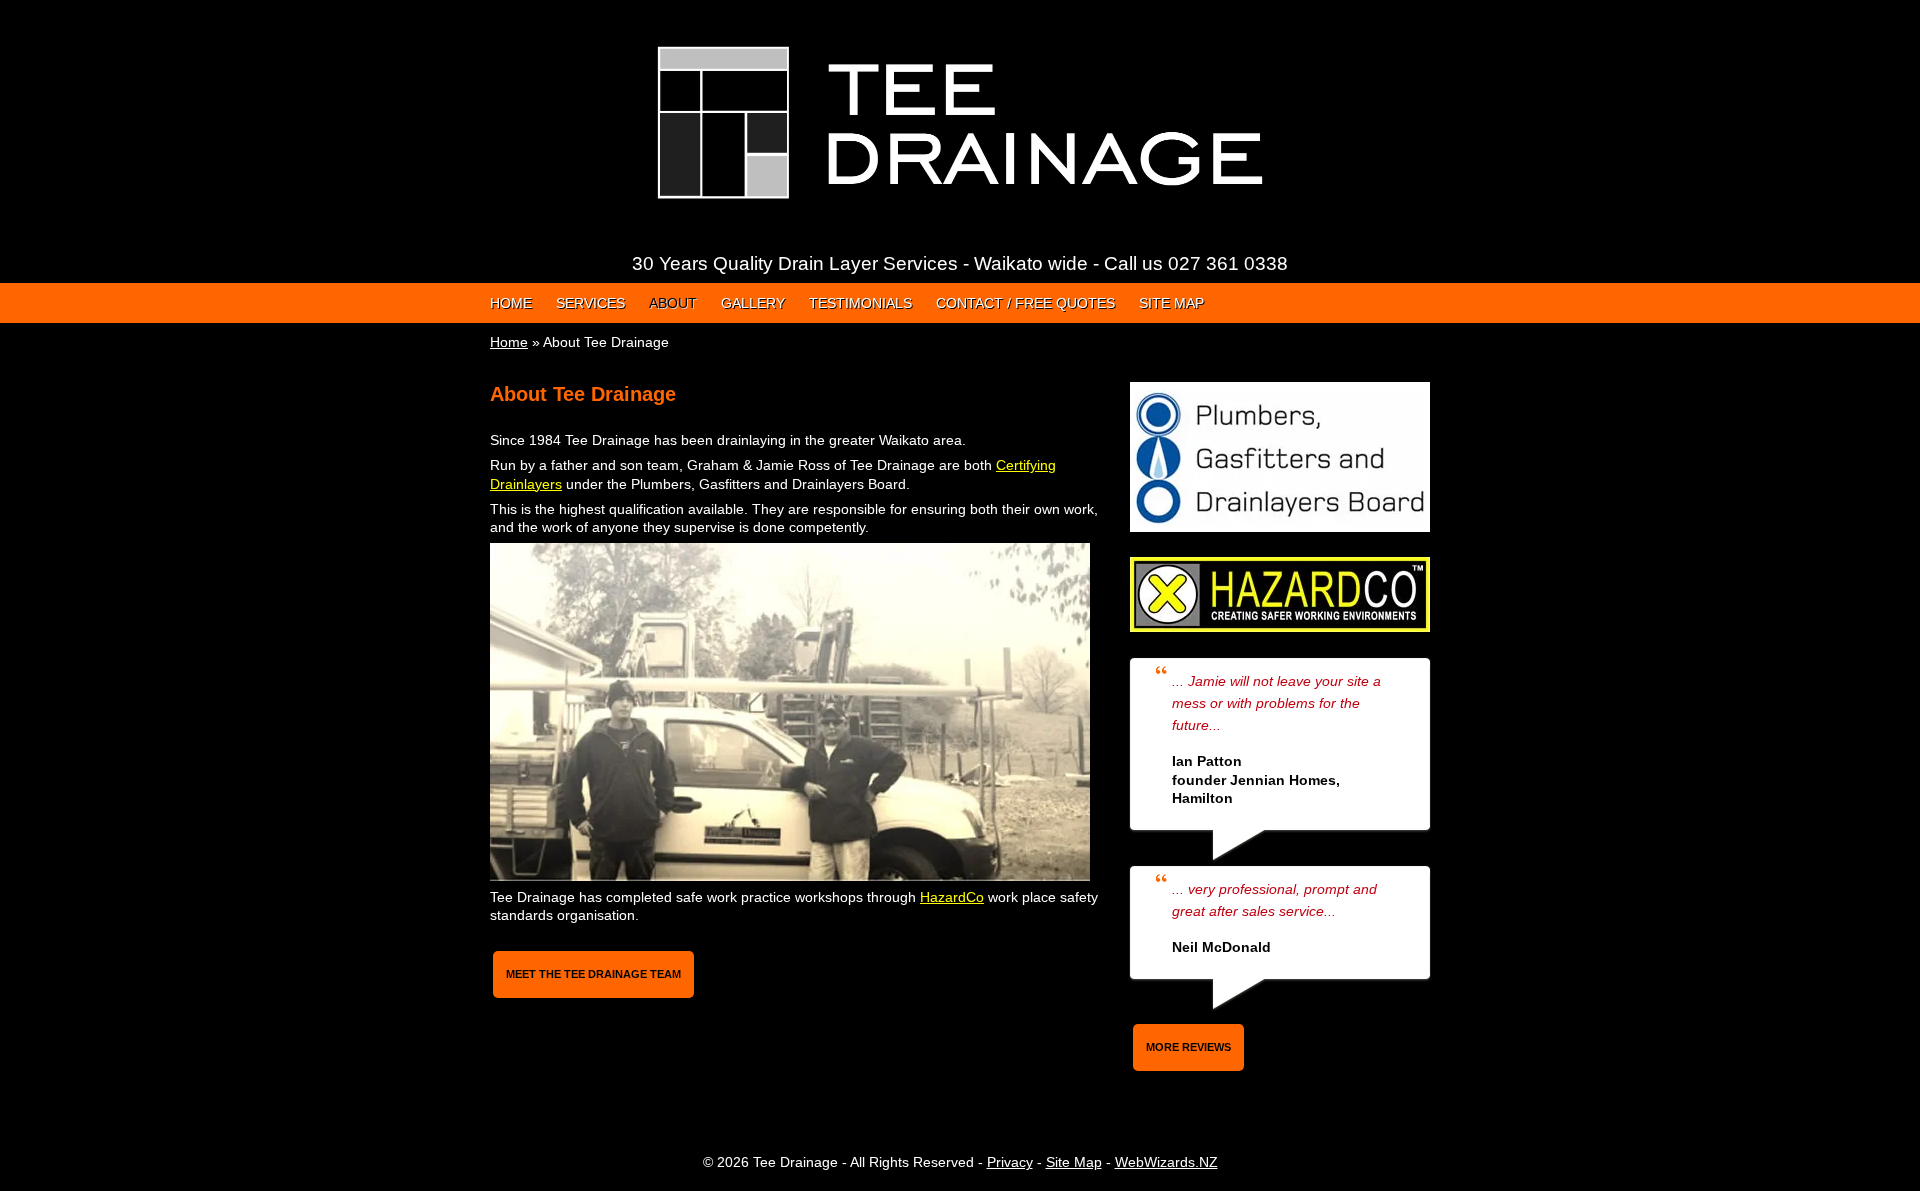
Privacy (1010, 1162)
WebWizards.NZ (1166, 1162)
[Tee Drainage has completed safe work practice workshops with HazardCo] (1280, 566)
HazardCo (952, 897)
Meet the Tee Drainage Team (593, 974)
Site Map (1171, 303)
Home (511, 303)
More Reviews (1188, 1047)
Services (590, 303)
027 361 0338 (1228, 263)
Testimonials (860, 303)
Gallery (753, 303)
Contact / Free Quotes (1025, 303)
